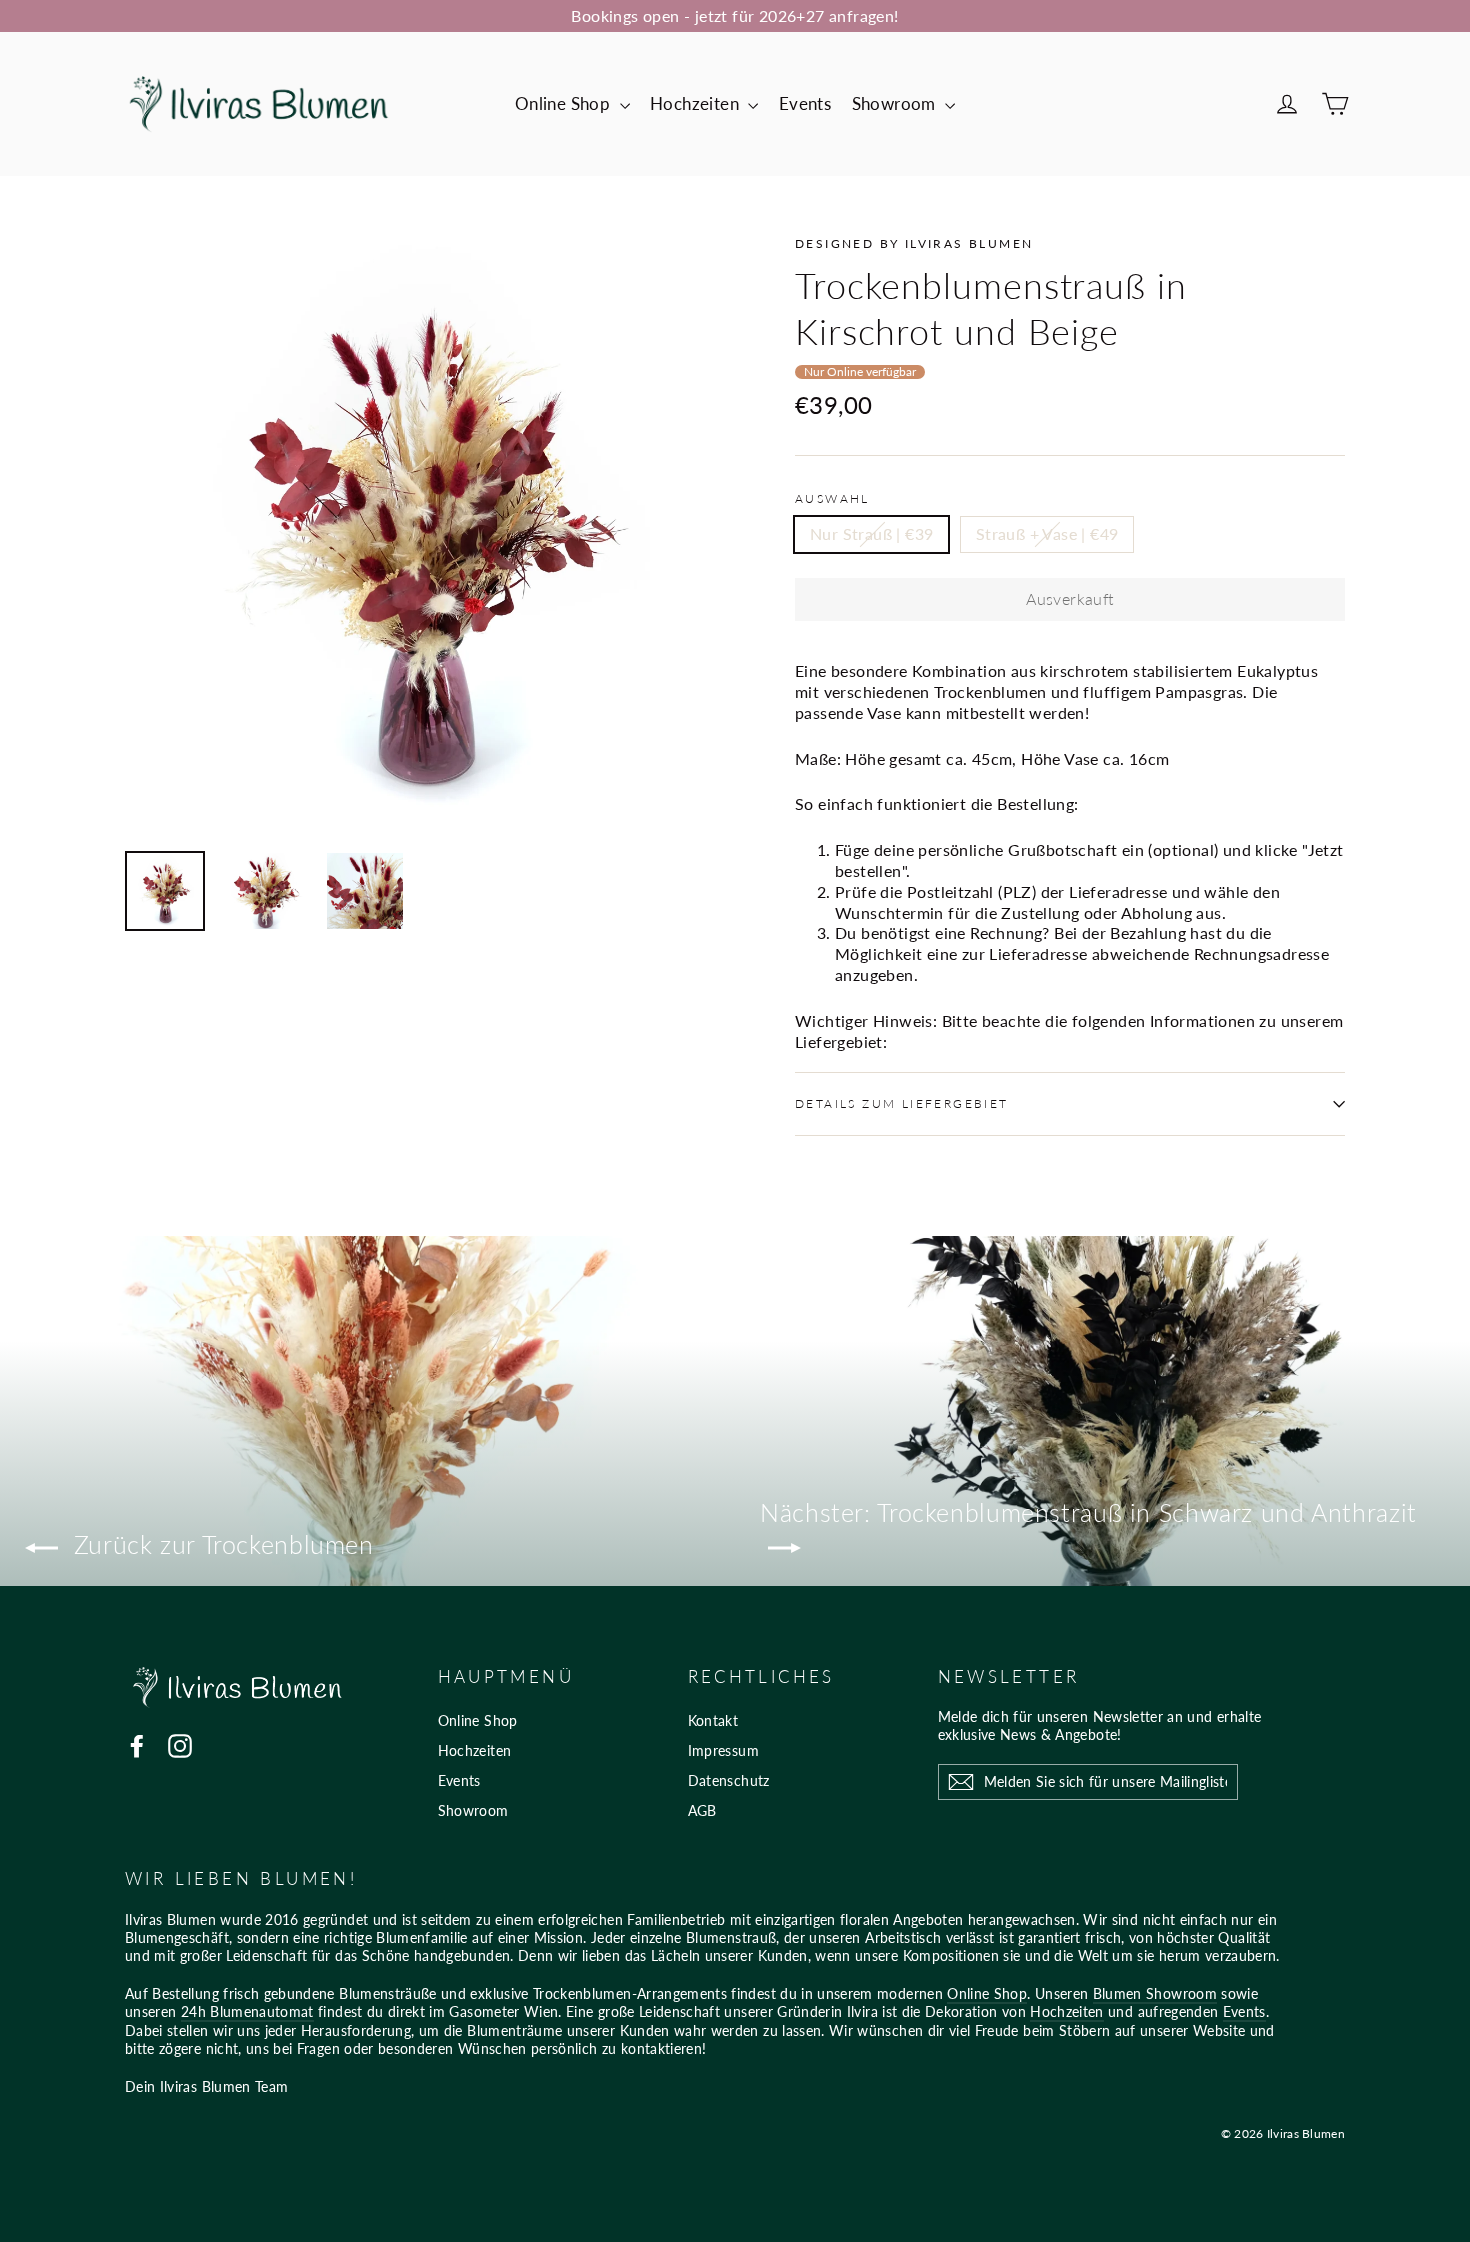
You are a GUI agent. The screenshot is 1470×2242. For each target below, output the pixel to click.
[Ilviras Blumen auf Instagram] (180, 1746)
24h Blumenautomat (247, 2011)
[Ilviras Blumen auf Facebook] (137, 1746)
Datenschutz (729, 1780)
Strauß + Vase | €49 (1047, 533)
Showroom (896, 103)
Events (805, 103)
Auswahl (832, 498)
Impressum (724, 1750)
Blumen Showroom (1155, 1993)
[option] (422, 533)
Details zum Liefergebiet (902, 1103)
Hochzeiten (696, 103)
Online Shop (565, 103)
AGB (702, 1810)
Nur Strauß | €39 (871, 533)
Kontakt (713, 1720)
